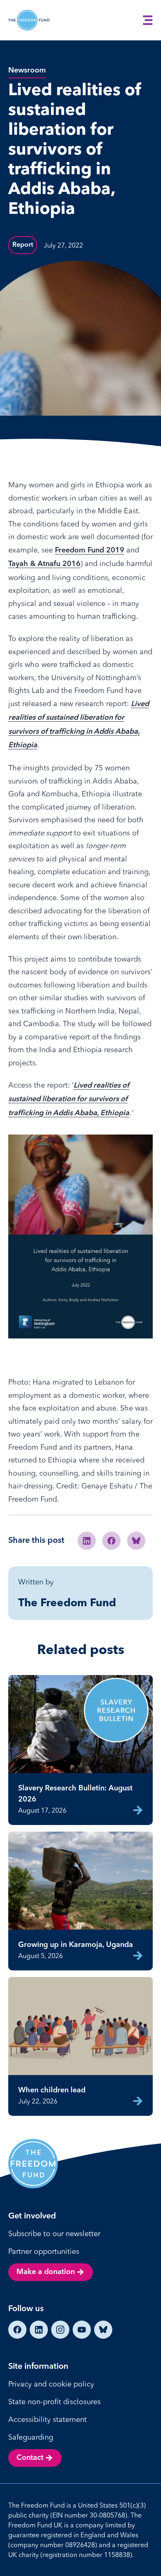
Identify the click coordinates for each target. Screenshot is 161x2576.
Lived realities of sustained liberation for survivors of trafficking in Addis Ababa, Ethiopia (69, 1099)
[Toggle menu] (148, 20)
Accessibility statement (47, 2419)
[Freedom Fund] (29, 20)
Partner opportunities (44, 2251)
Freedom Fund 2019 (90, 550)
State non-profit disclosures (54, 2402)
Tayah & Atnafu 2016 (44, 564)
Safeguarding (31, 2437)
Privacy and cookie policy (51, 2384)
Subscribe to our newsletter (54, 2233)
